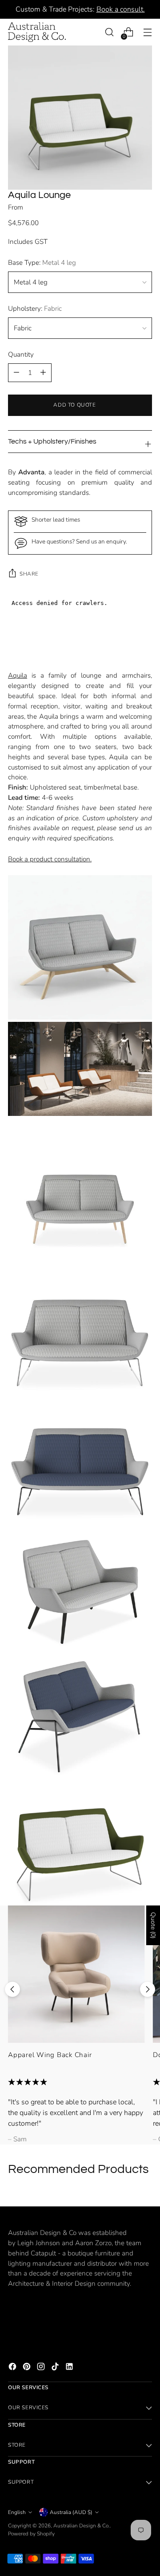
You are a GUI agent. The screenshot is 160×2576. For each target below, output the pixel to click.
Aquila (18, 675)
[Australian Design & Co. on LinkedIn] (70, 2368)
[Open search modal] (109, 32)
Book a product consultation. (50, 859)
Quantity (21, 354)
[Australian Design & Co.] (37, 32)
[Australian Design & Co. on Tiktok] (56, 2368)
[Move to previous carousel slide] (12, 1989)
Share (29, 574)
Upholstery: (35, 309)
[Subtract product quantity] (43, 373)
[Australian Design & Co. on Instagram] (42, 2368)
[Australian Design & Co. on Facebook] (13, 2368)
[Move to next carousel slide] (148, 1989)
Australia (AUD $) (71, 2512)
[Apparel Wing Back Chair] (76, 1974)
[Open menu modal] (147, 32)
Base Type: (42, 263)
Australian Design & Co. (82, 2526)
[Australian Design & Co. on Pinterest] (28, 2368)
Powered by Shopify (31, 2534)
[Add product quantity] (16, 373)
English (17, 2512)
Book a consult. (121, 9)
